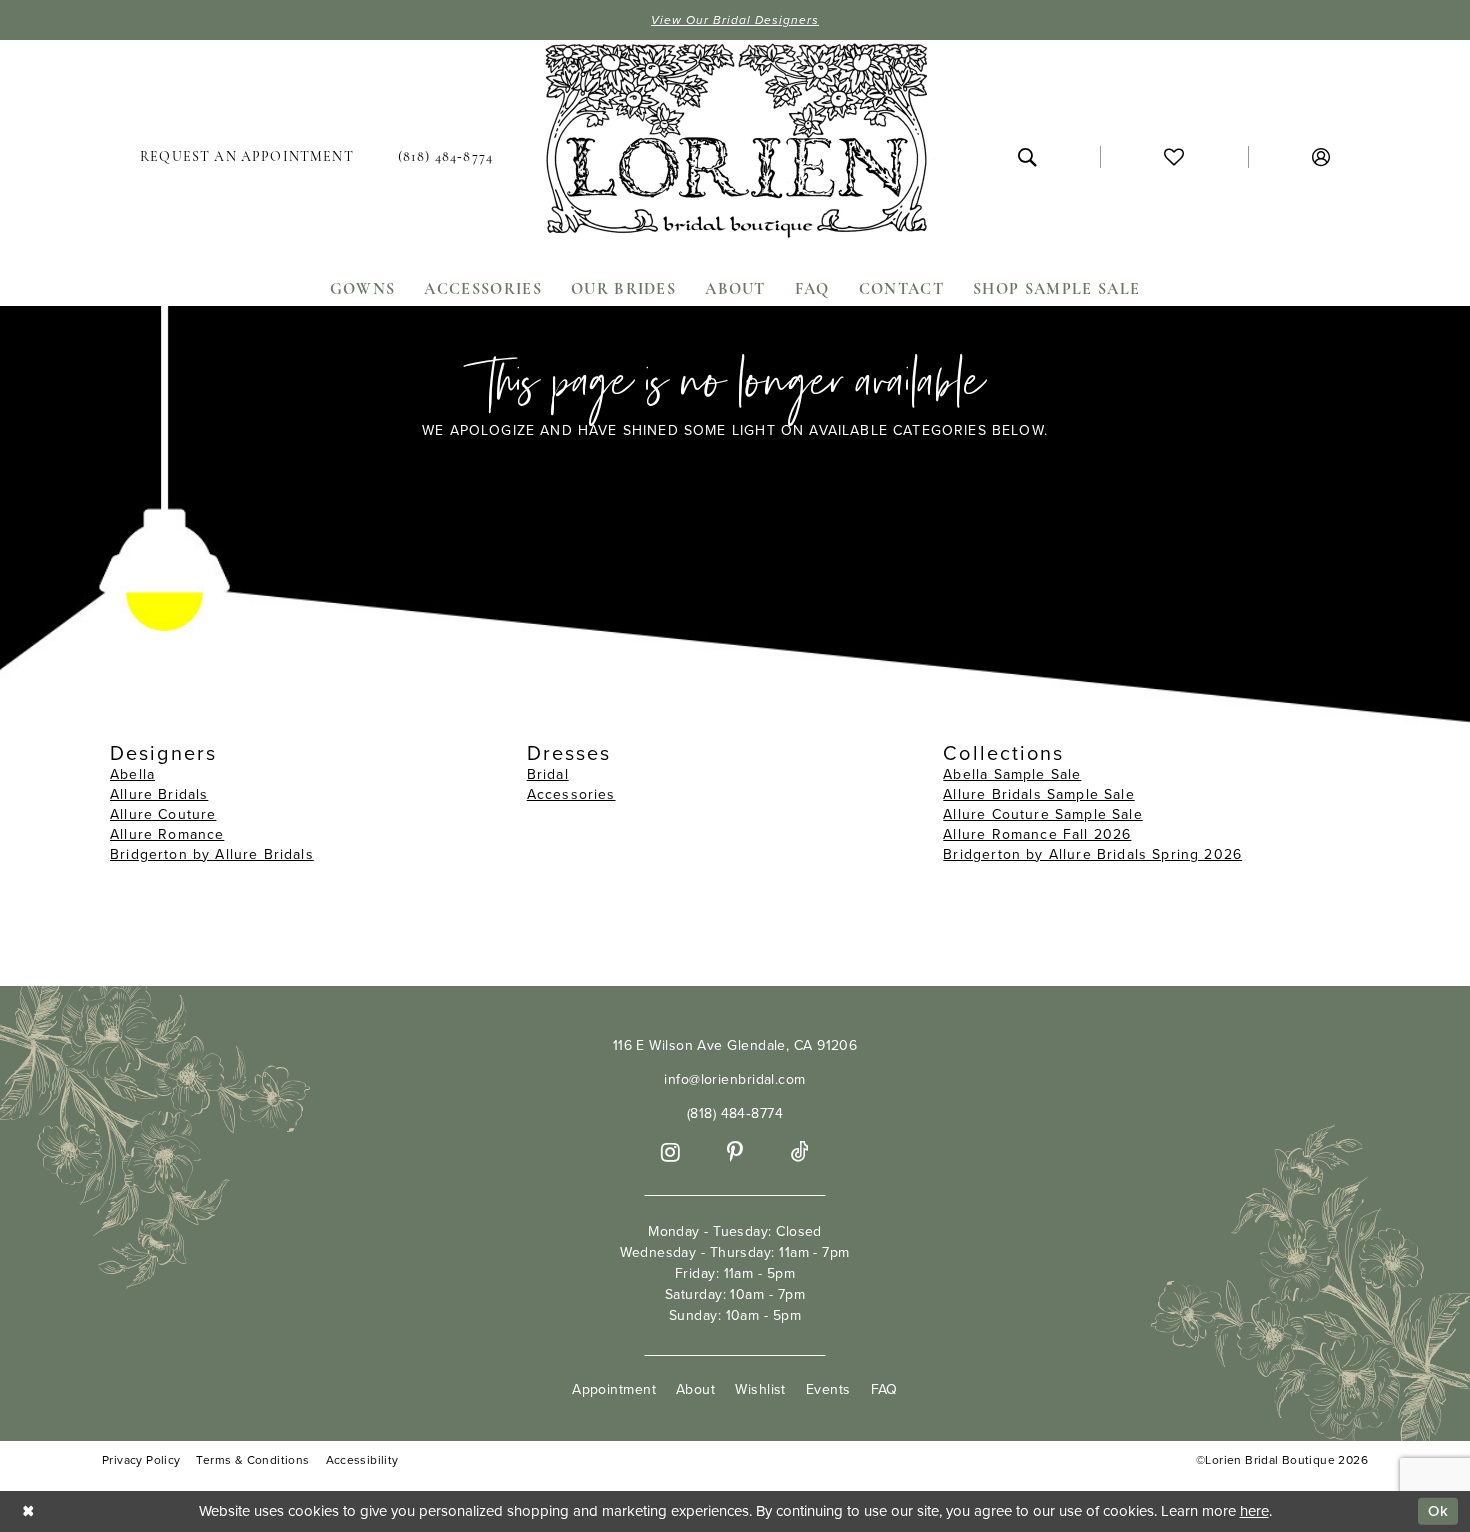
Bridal (548, 774)
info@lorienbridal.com (734, 1079)
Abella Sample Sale (1012, 774)
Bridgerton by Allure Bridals (212, 854)
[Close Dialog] (29, 1511)
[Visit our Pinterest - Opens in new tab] (735, 1152)
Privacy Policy (141, 1460)
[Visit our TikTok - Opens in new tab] (800, 1152)
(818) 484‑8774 (735, 1113)
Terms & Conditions (252, 1460)
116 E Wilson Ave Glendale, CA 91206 (735, 1045)
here (1254, 1511)
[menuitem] (247, 157)
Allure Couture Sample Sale (1042, 814)
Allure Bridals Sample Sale (1038, 794)
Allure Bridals (159, 794)
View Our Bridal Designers (735, 20)
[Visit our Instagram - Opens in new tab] (670, 1152)
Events (828, 1389)
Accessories (571, 794)
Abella (132, 774)
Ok (1438, 1511)
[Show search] (1027, 157)
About (695, 1389)
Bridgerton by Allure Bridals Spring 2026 (1092, 854)
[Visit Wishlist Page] (1174, 157)
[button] (1321, 157)
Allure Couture (163, 814)
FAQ (884, 1389)
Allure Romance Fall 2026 (1037, 834)
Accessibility (362, 1460)
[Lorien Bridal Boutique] (735, 145)
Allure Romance (167, 834)
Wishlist (760, 1389)
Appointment (614, 1389)
